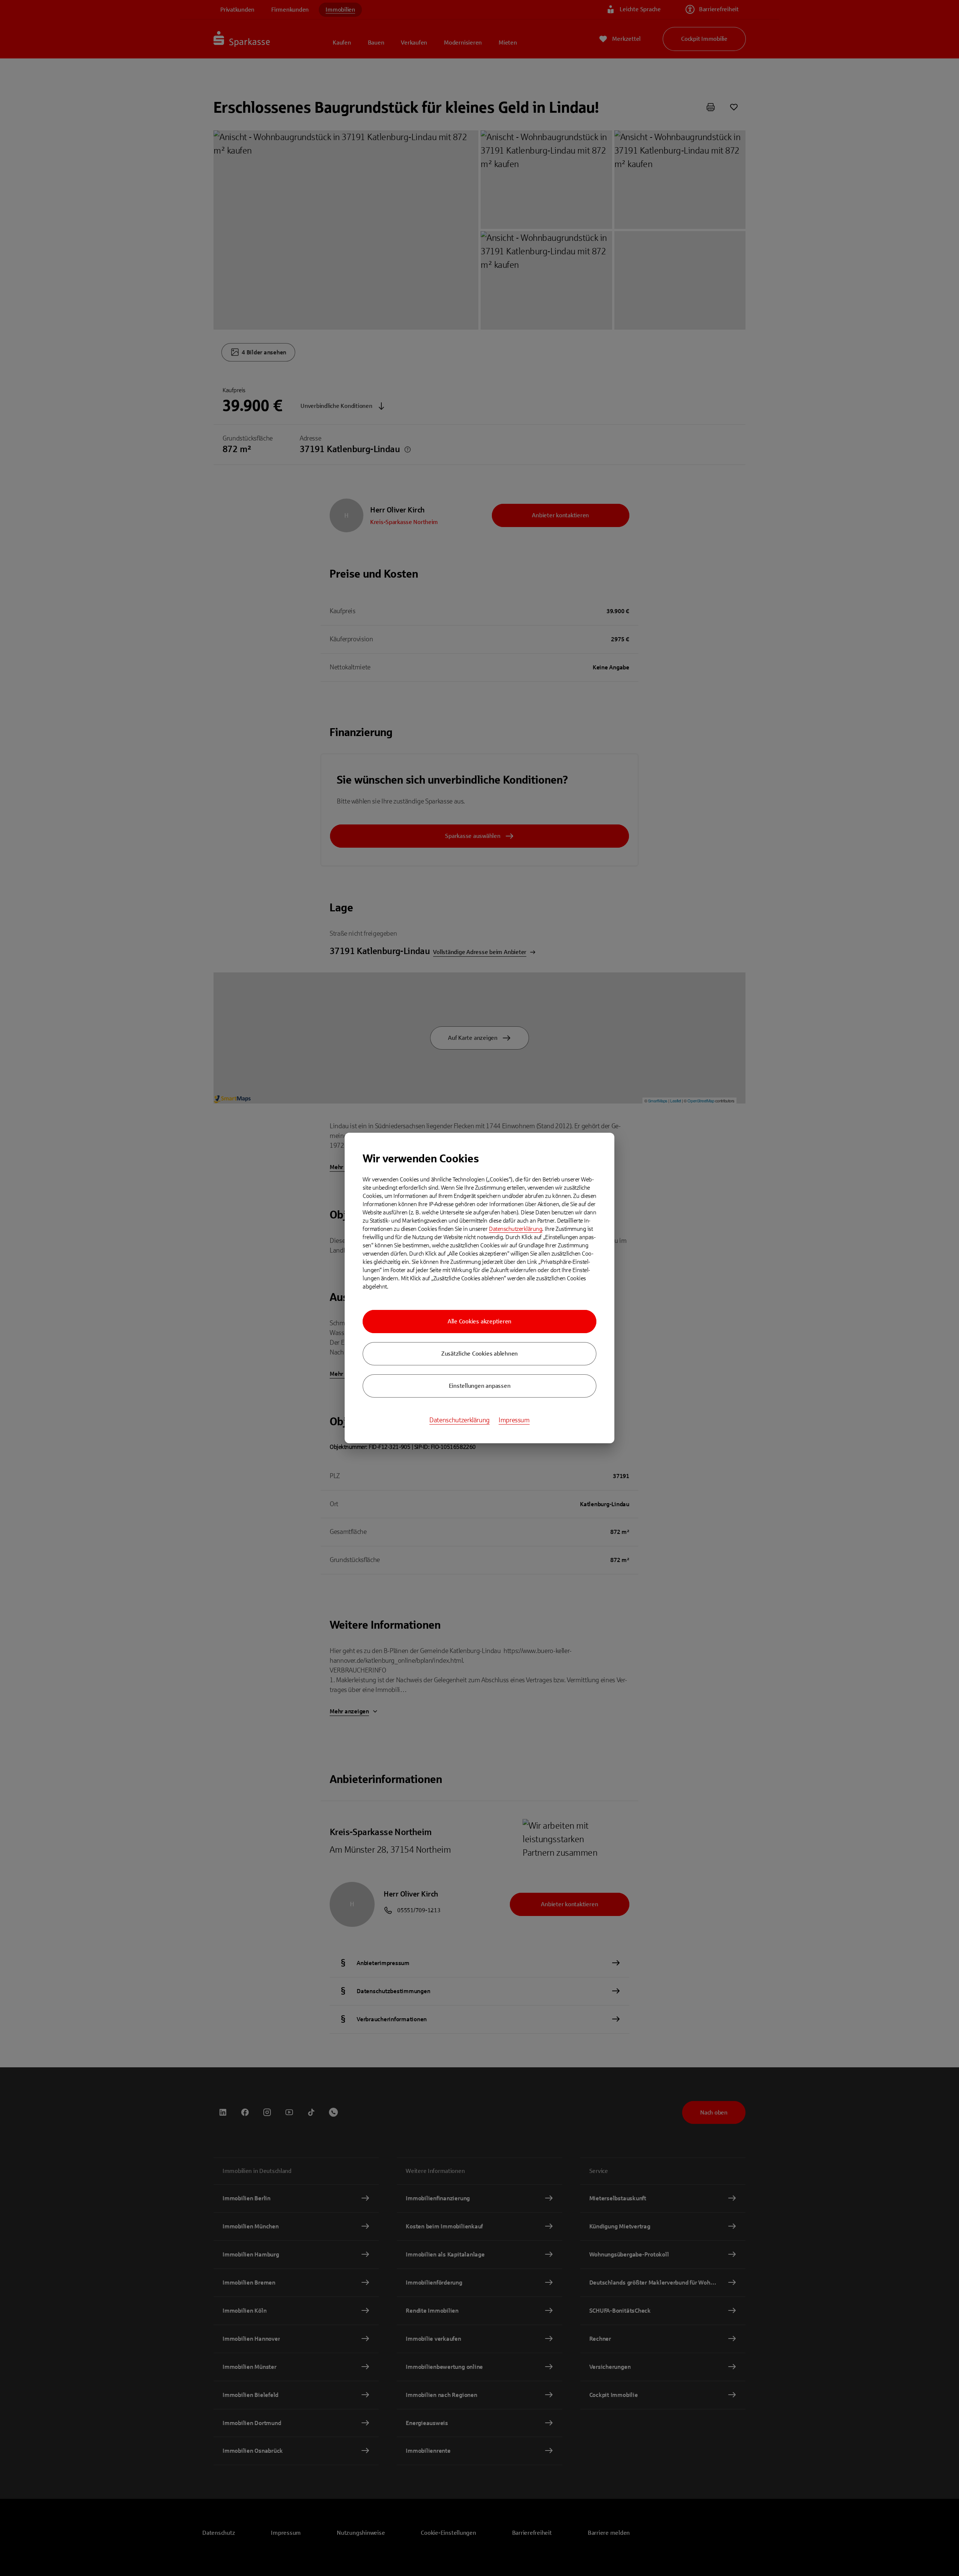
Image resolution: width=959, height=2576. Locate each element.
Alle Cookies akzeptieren (479, 1321)
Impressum (514, 1420)
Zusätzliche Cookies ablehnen (479, 1354)
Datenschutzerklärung (515, 1229)
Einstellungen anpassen (480, 1386)
